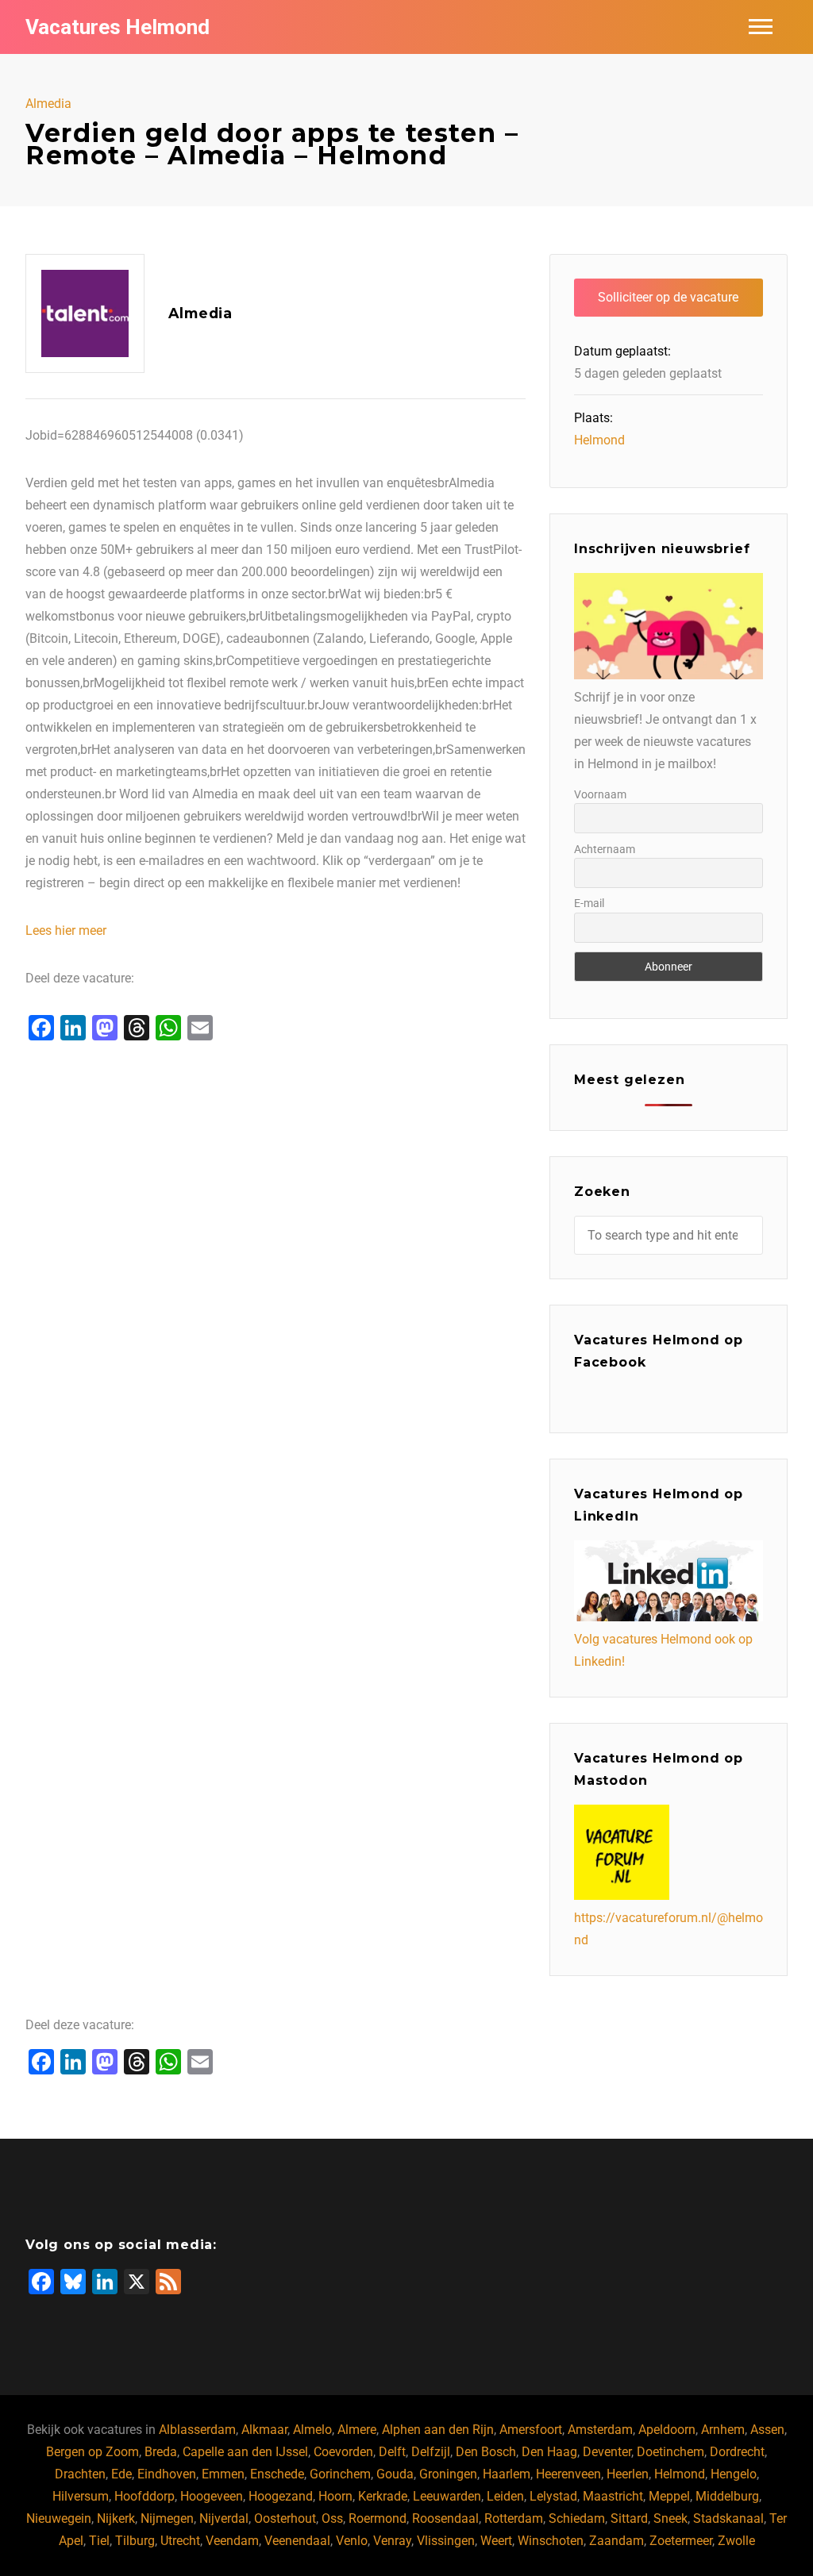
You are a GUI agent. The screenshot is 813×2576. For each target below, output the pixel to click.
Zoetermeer (681, 2541)
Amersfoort (531, 2430)
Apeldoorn (667, 2430)
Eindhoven (167, 2474)
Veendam (232, 2541)
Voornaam (600, 794)
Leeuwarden (447, 2496)
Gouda (395, 2474)
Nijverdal (224, 2518)
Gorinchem (340, 2474)
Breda (161, 2452)
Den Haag (549, 2452)
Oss (332, 2518)
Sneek (670, 2518)
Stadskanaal (728, 2518)
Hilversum (81, 2496)
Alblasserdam (197, 2430)
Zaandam (616, 2541)
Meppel (669, 2496)
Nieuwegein (59, 2518)
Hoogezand (281, 2496)
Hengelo (734, 2474)
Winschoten (551, 2541)
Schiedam (577, 2518)
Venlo (352, 2541)
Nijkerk (116, 2518)
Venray (392, 2541)
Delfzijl (431, 2452)
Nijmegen (167, 2518)
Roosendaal (445, 2518)
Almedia (48, 104)
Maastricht (613, 2496)
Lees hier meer (66, 930)
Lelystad (553, 2496)
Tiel (99, 2541)
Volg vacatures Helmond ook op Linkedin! (663, 1650)
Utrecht (180, 2541)
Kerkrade (383, 2496)
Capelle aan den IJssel (245, 2452)
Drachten (80, 2474)
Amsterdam (600, 2430)
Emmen (223, 2474)
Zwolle (736, 2541)
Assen (767, 2430)
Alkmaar (264, 2430)
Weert (496, 2541)
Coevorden (343, 2452)
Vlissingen (446, 2541)
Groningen (448, 2474)
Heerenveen (568, 2474)
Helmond (599, 440)
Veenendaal (297, 2541)
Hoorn (335, 2496)
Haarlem (507, 2474)
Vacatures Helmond (118, 27)
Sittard (629, 2518)
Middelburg (727, 2496)
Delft (392, 2452)
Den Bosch (486, 2452)
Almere (357, 2430)
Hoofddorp (144, 2496)
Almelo (312, 2430)
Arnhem (723, 2430)
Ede (121, 2474)
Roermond (378, 2518)
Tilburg (135, 2541)
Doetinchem (670, 2452)
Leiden (505, 2496)
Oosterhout (285, 2518)
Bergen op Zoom (92, 2452)
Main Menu (761, 27)
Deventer (607, 2452)
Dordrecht (737, 2452)
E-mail (589, 903)
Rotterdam (514, 2518)
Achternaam (605, 849)
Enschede (277, 2474)
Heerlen (628, 2474)
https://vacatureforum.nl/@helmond (669, 1929)
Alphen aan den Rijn (438, 2430)
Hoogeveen (212, 2496)
